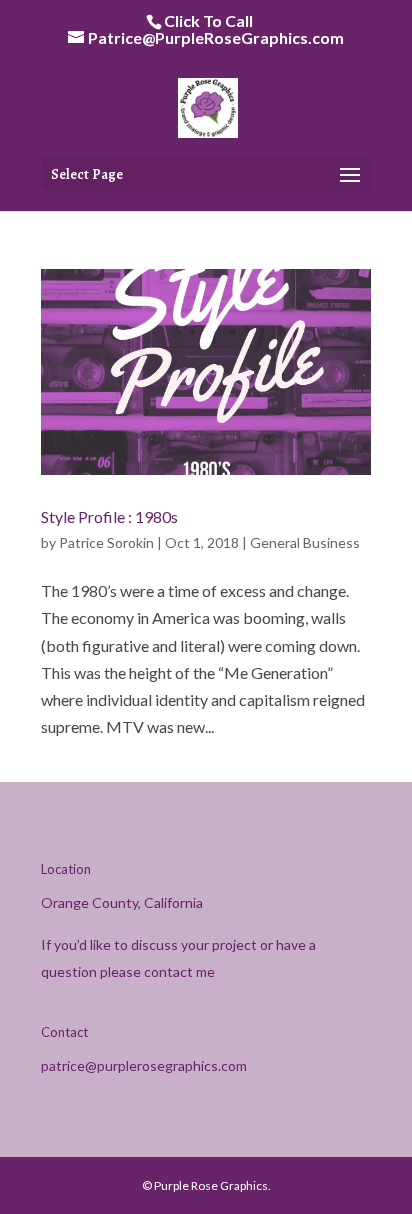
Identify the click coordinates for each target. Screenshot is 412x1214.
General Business (305, 542)
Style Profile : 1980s (109, 516)
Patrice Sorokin (106, 542)
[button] (350, 176)
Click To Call (208, 20)
